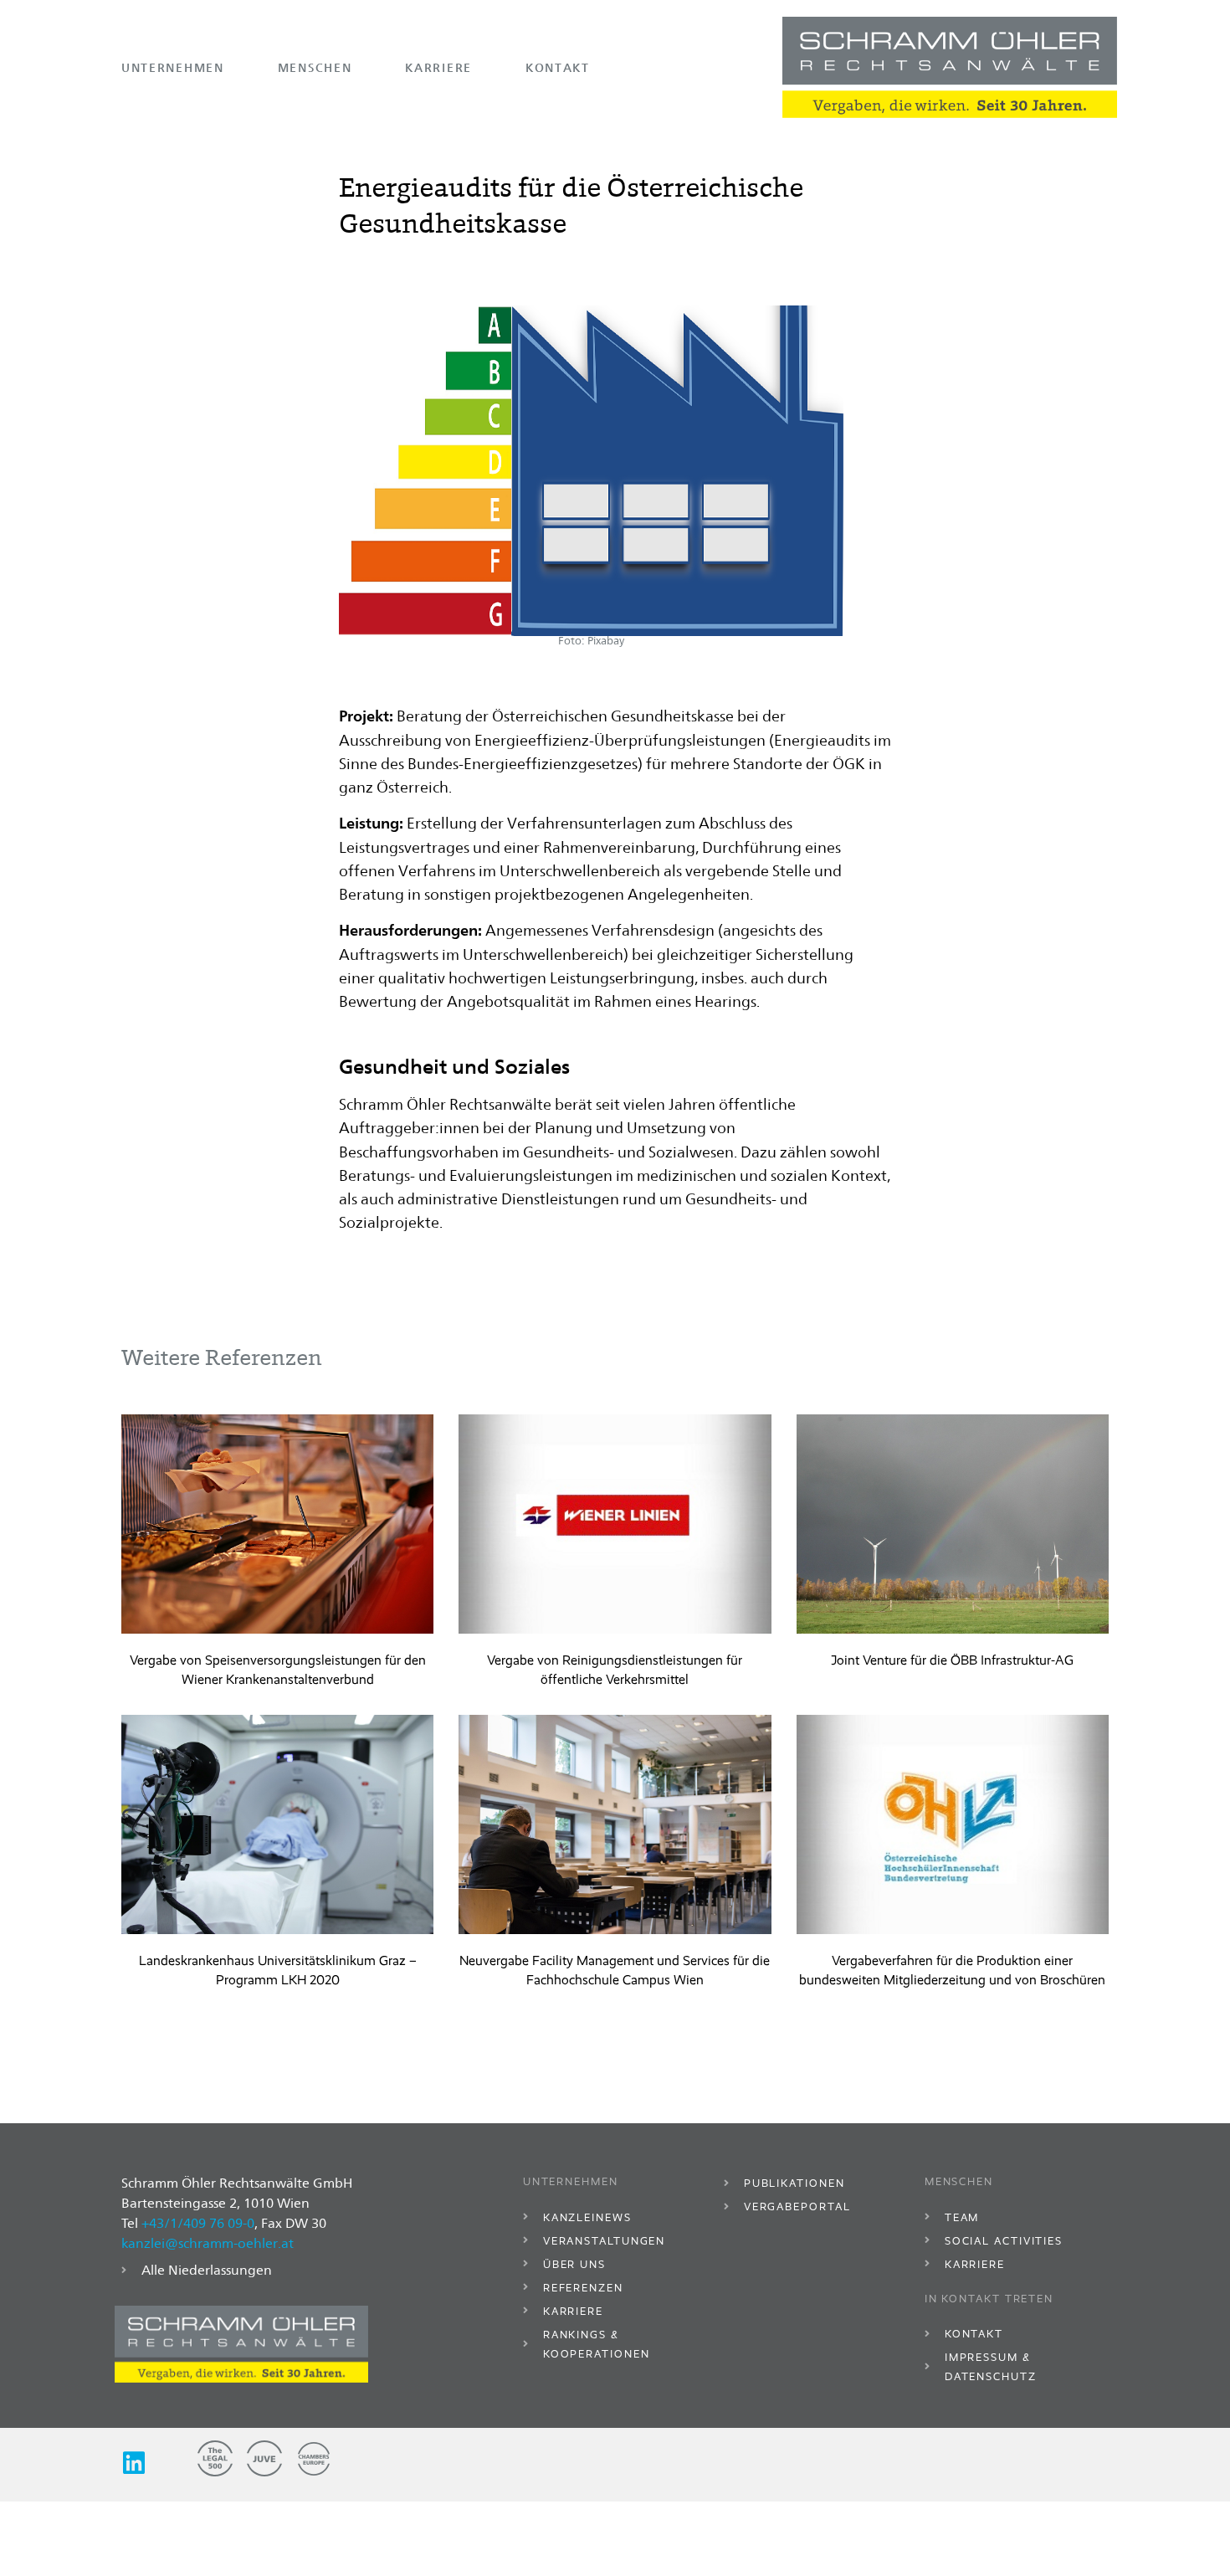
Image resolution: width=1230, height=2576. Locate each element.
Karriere (438, 67)
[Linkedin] (134, 2463)
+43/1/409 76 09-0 (198, 2223)
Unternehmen (173, 67)
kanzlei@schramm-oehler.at (208, 2243)
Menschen (315, 67)
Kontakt (558, 67)
